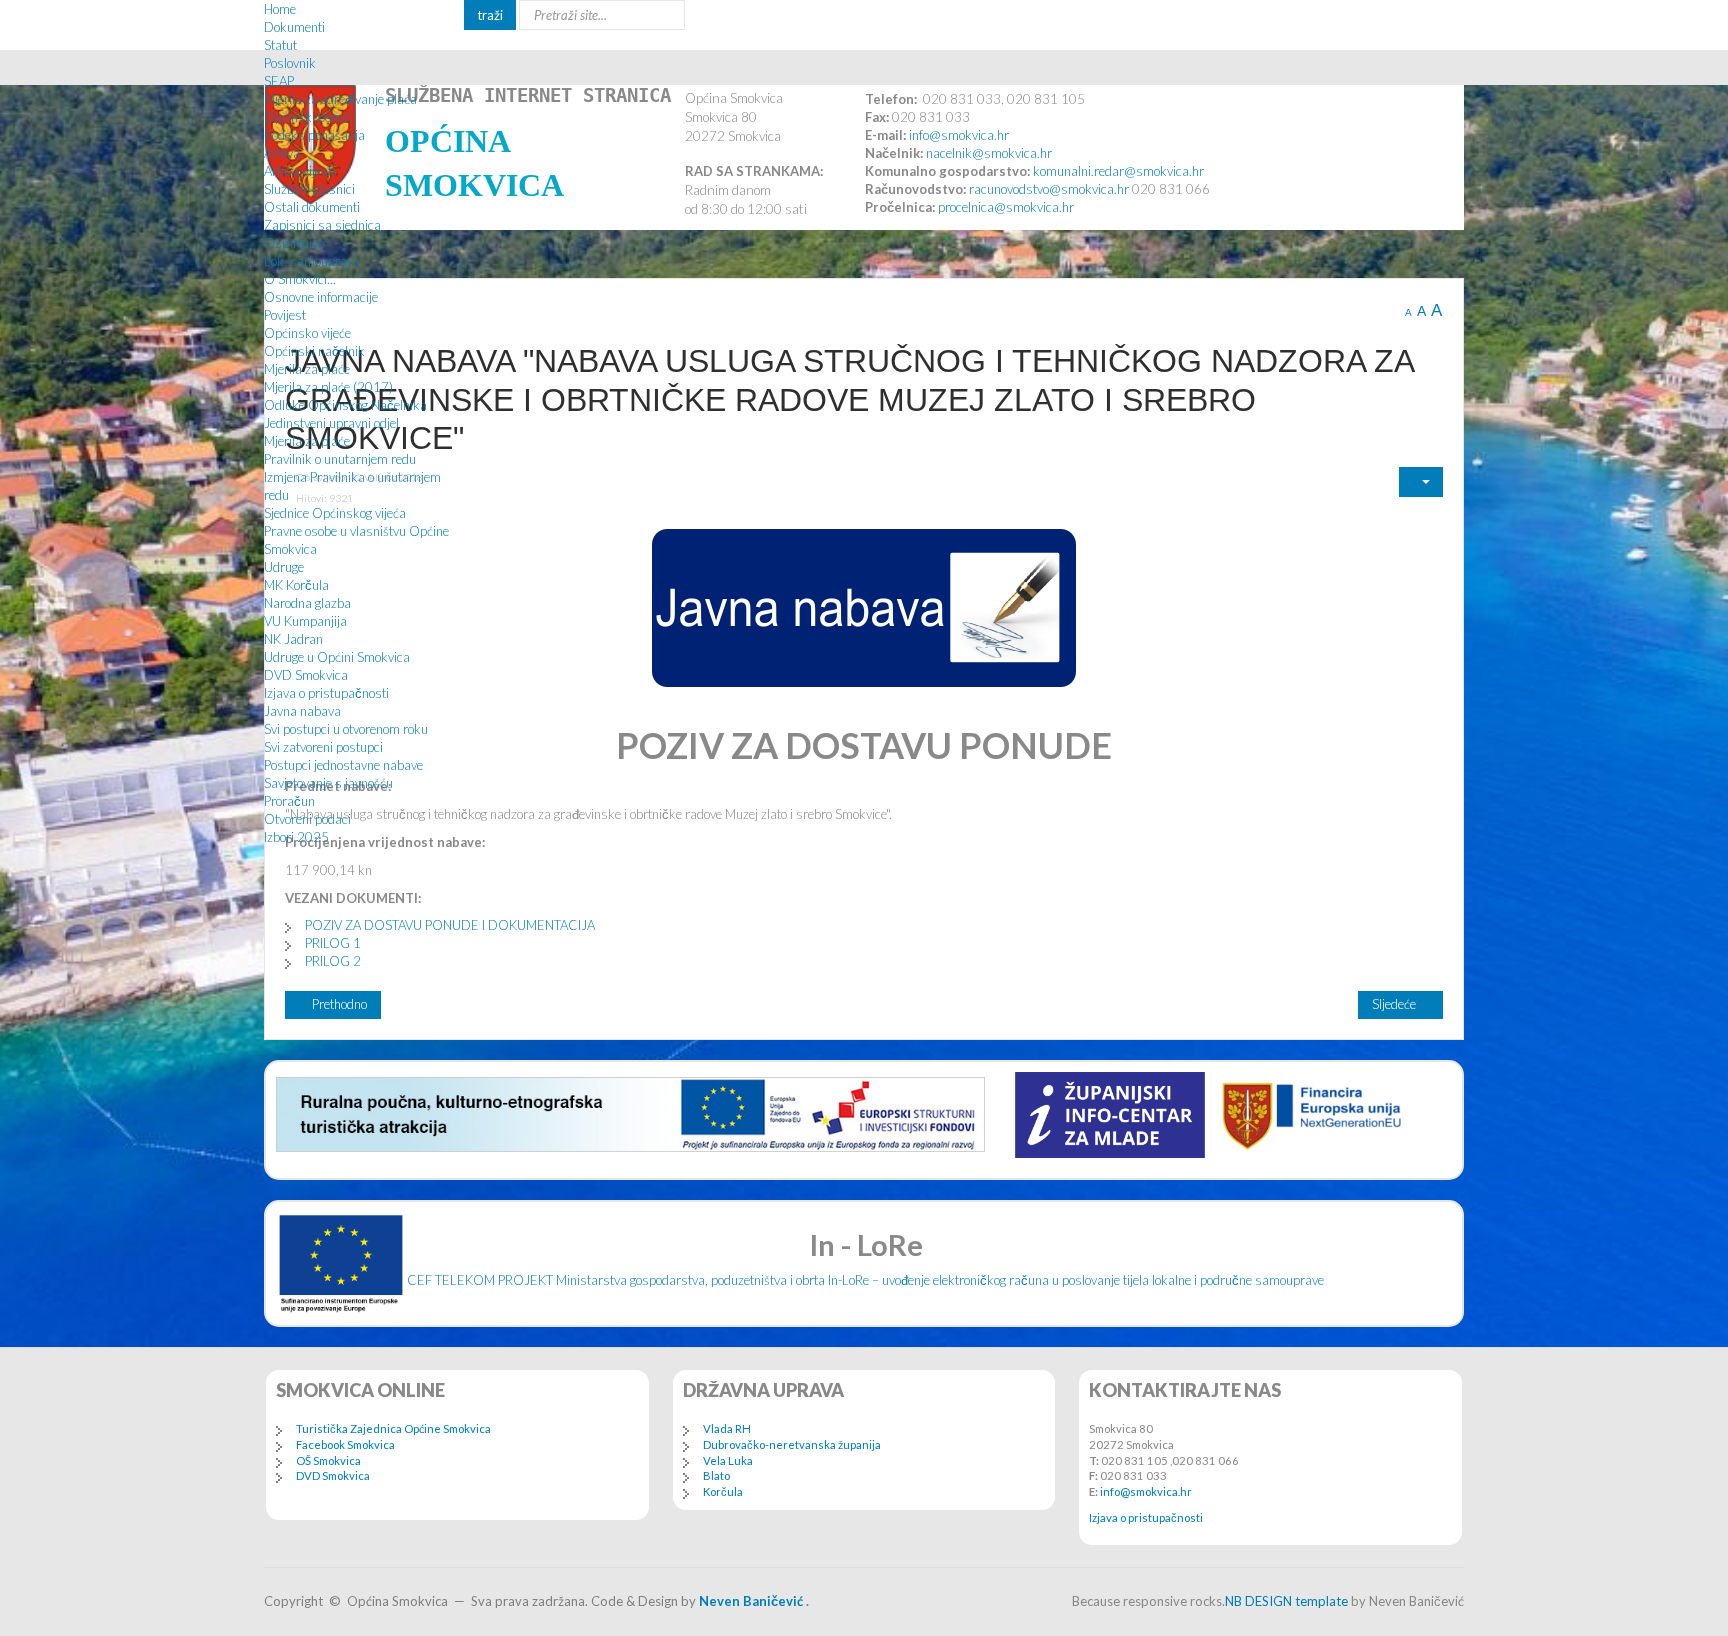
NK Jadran (293, 639)
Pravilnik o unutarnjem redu (340, 459)
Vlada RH (727, 1428)
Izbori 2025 (296, 837)
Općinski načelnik (314, 351)
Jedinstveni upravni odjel (331, 423)
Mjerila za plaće (307, 369)
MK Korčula (296, 585)
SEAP (279, 81)
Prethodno (338, 1004)
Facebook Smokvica (345, 1444)
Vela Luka (728, 1460)
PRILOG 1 (333, 943)
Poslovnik (290, 63)
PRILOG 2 (333, 961)
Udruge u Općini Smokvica (337, 657)
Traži (490, 15)
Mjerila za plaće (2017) (328, 387)
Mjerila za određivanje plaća (340, 99)
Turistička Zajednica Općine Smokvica (393, 1428)
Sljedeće (1395, 1004)
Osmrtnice (294, 243)
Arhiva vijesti (299, 171)
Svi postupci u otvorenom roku (346, 729)
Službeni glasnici (309, 189)
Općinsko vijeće (307, 333)
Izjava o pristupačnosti (326, 693)
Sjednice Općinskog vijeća (335, 513)
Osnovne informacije (321, 297)
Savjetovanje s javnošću (328, 783)
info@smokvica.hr (1146, 1491)
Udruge (284, 567)
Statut (280, 45)
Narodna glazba (307, 603)
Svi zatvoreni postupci (323, 747)
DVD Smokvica (306, 675)
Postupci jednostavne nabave (343, 765)
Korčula (723, 1491)
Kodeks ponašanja (314, 135)
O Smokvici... (300, 279)
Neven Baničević (751, 1601)
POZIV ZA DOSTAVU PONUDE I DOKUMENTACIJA (450, 925)
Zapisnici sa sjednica (322, 225)
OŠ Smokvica (328, 1460)
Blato (716, 1475)
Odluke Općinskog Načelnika (345, 405)
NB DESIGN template (1286, 1601)
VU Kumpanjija (305, 621)
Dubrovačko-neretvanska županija (792, 1444)
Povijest (285, 315)
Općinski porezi (307, 117)
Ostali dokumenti (312, 207)
